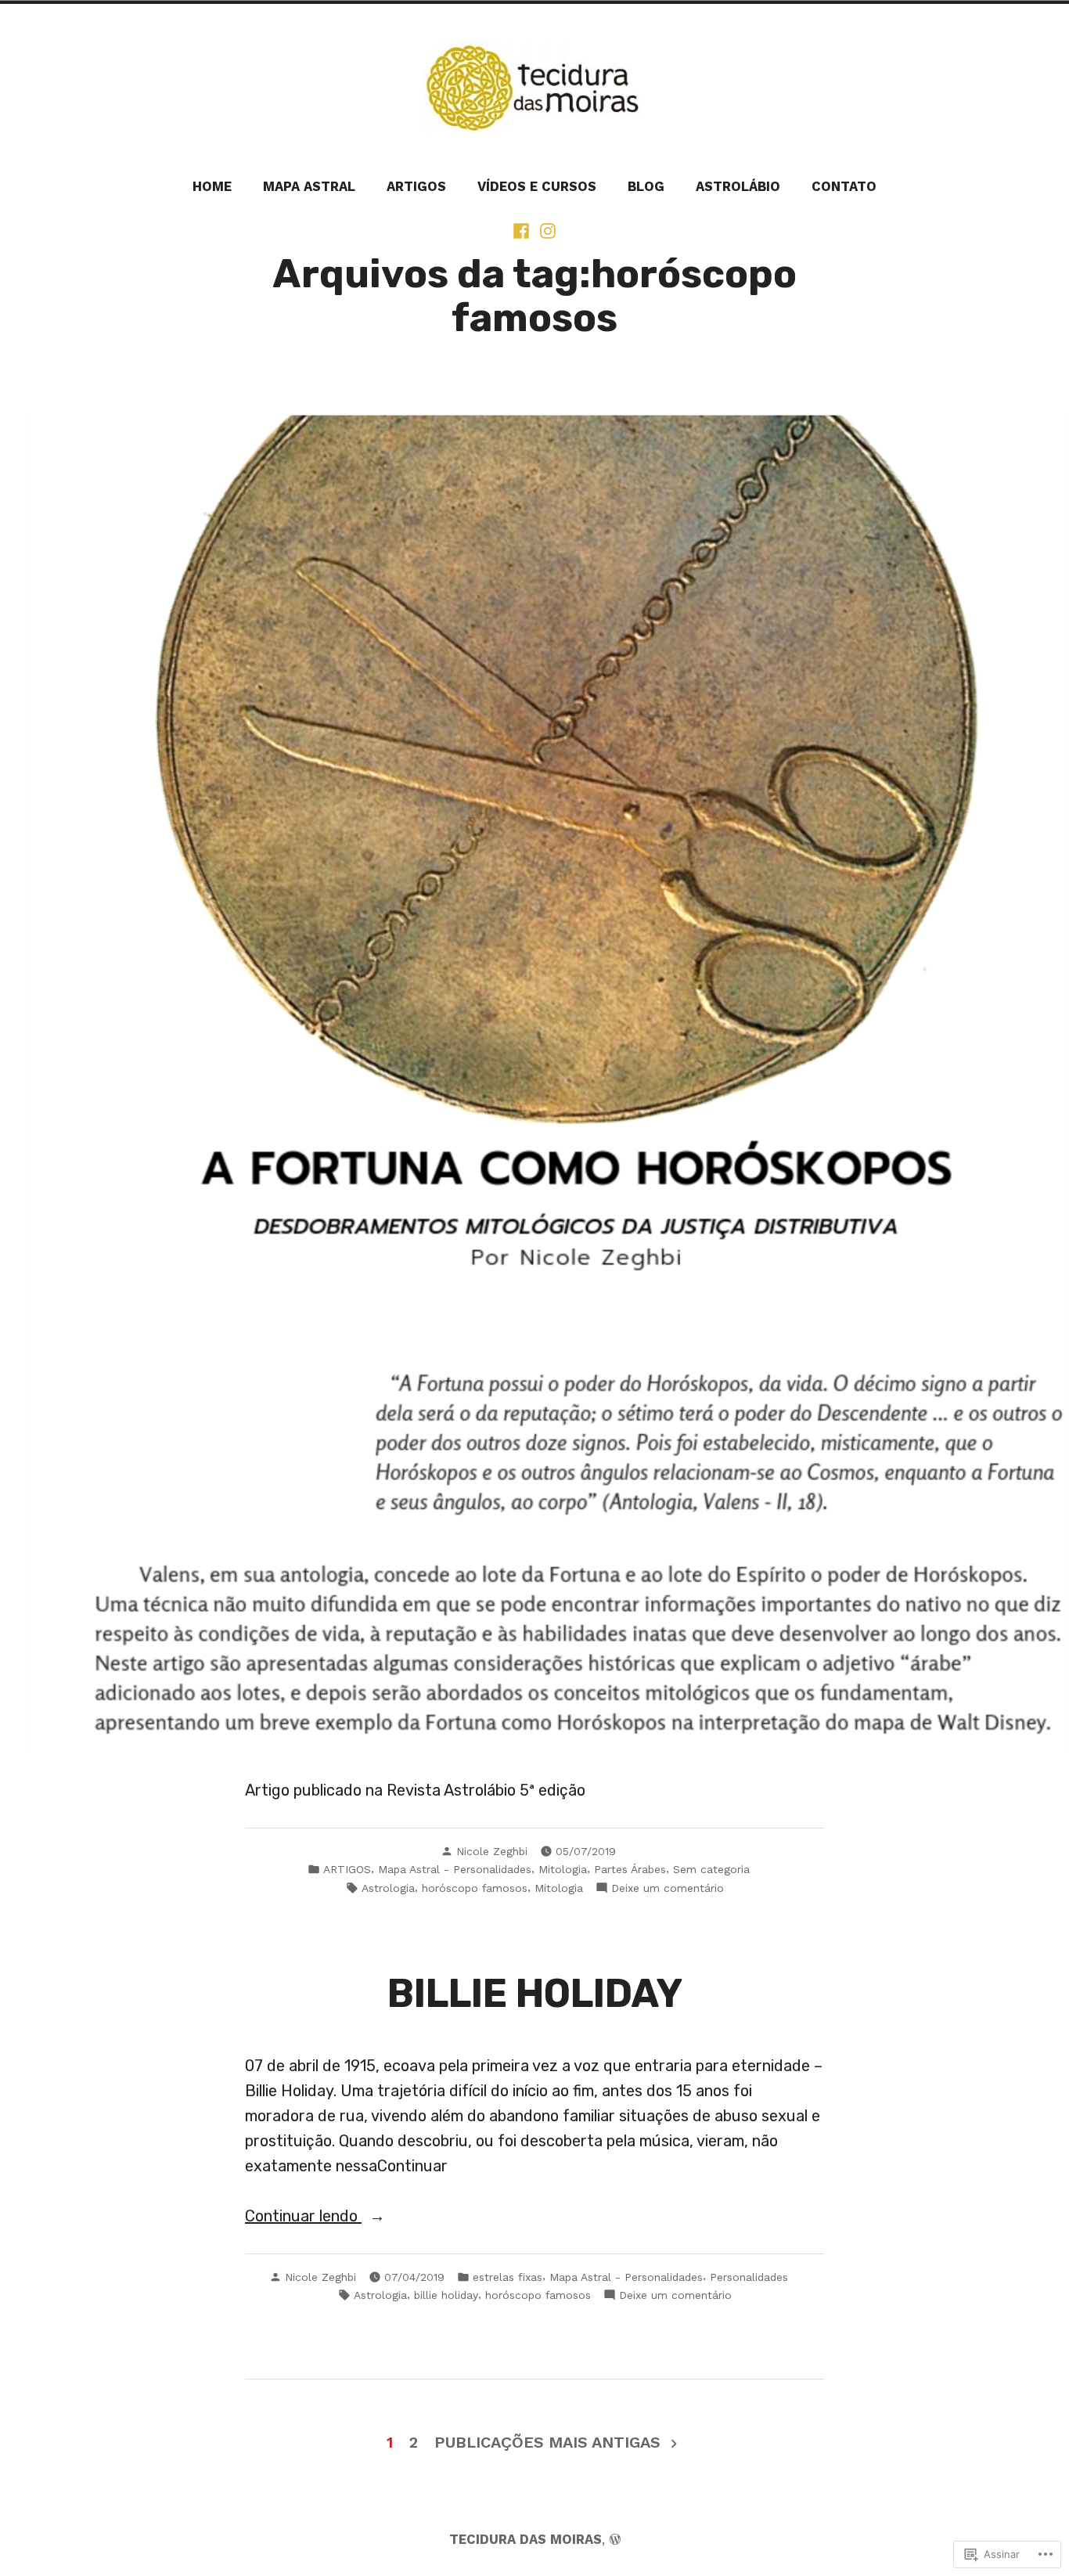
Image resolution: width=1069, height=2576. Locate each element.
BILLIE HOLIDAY (535, 1993)
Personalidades (749, 2277)
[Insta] (546, 229)
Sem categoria (711, 1869)
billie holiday (446, 2295)
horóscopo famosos (475, 1888)
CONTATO (844, 187)
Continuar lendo (303, 2217)
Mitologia (563, 1869)
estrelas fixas (508, 2277)
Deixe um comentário (668, 1888)
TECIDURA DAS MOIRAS (526, 2540)
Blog (646, 187)
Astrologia (388, 1888)
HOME (212, 187)
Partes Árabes (630, 1869)
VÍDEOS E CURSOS (537, 187)
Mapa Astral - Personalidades (455, 1869)
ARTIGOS (416, 187)
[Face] (523, 229)
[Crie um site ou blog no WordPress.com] (615, 2540)
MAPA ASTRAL (309, 187)
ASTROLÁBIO (738, 187)
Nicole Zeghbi (492, 1851)
